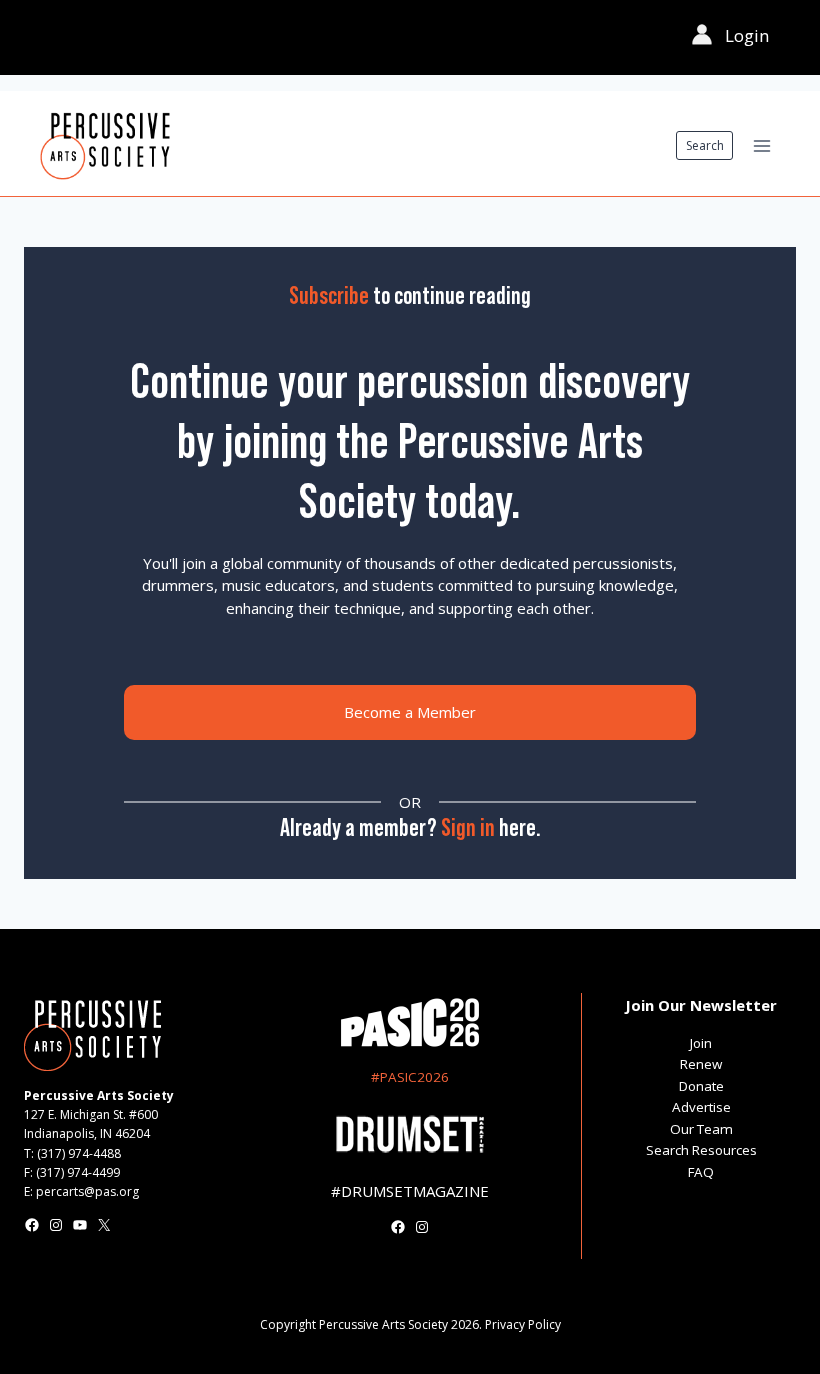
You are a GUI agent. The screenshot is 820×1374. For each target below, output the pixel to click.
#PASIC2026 (410, 1077)
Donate (701, 1086)
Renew (701, 1064)
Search (705, 145)
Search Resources (701, 1150)
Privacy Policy (523, 1324)
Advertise (701, 1107)
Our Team (701, 1129)
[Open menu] (761, 145)
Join (701, 1043)
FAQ (701, 1172)
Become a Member (410, 712)
